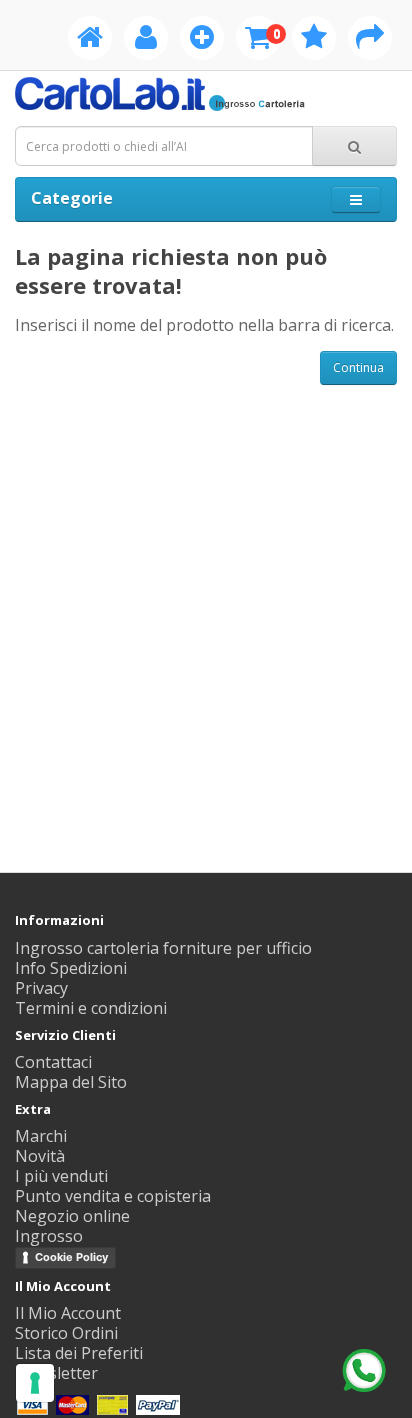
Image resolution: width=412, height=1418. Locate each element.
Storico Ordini (66, 1333)
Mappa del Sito (71, 1082)
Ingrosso (49, 1236)
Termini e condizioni (91, 1008)
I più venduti (61, 1176)
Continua (358, 367)
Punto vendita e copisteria (113, 1196)
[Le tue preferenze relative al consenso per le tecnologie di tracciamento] (35, 1383)
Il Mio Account (68, 1313)
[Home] (90, 41)
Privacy (41, 988)
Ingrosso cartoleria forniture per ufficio (163, 948)
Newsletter (56, 1373)
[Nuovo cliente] (202, 41)
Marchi (41, 1136)
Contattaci (53, 1062)
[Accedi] (146, 41)
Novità (40, 1156)
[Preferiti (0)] (314, 41)
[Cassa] (370, 41)
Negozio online (72, 1216)
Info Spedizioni (71, 968)
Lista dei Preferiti (79, 1353)
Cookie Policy (71, 1257)
